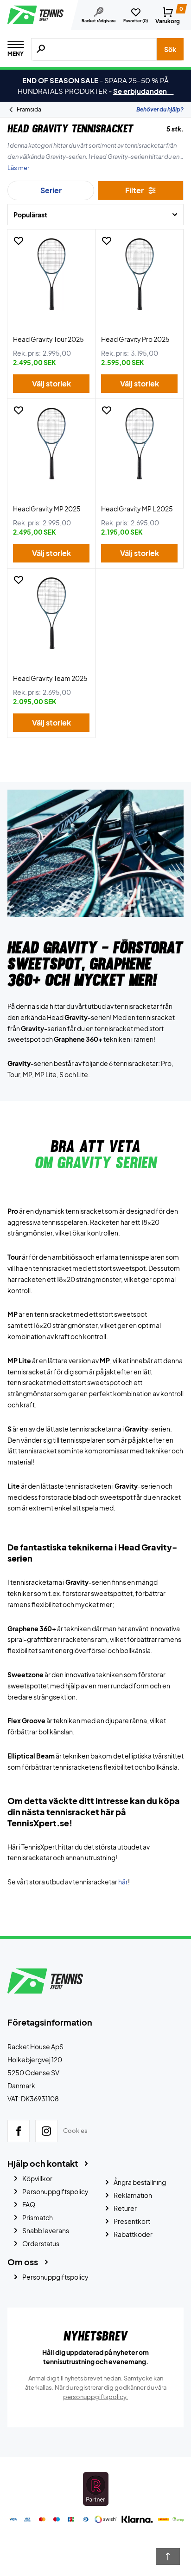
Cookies (75, 2131)
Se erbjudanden (143, 91)
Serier (51, 190)
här (123, 1882)
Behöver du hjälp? (160, 109)
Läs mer (18, 168)
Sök (170, 49)
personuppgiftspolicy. (95, 2397)
